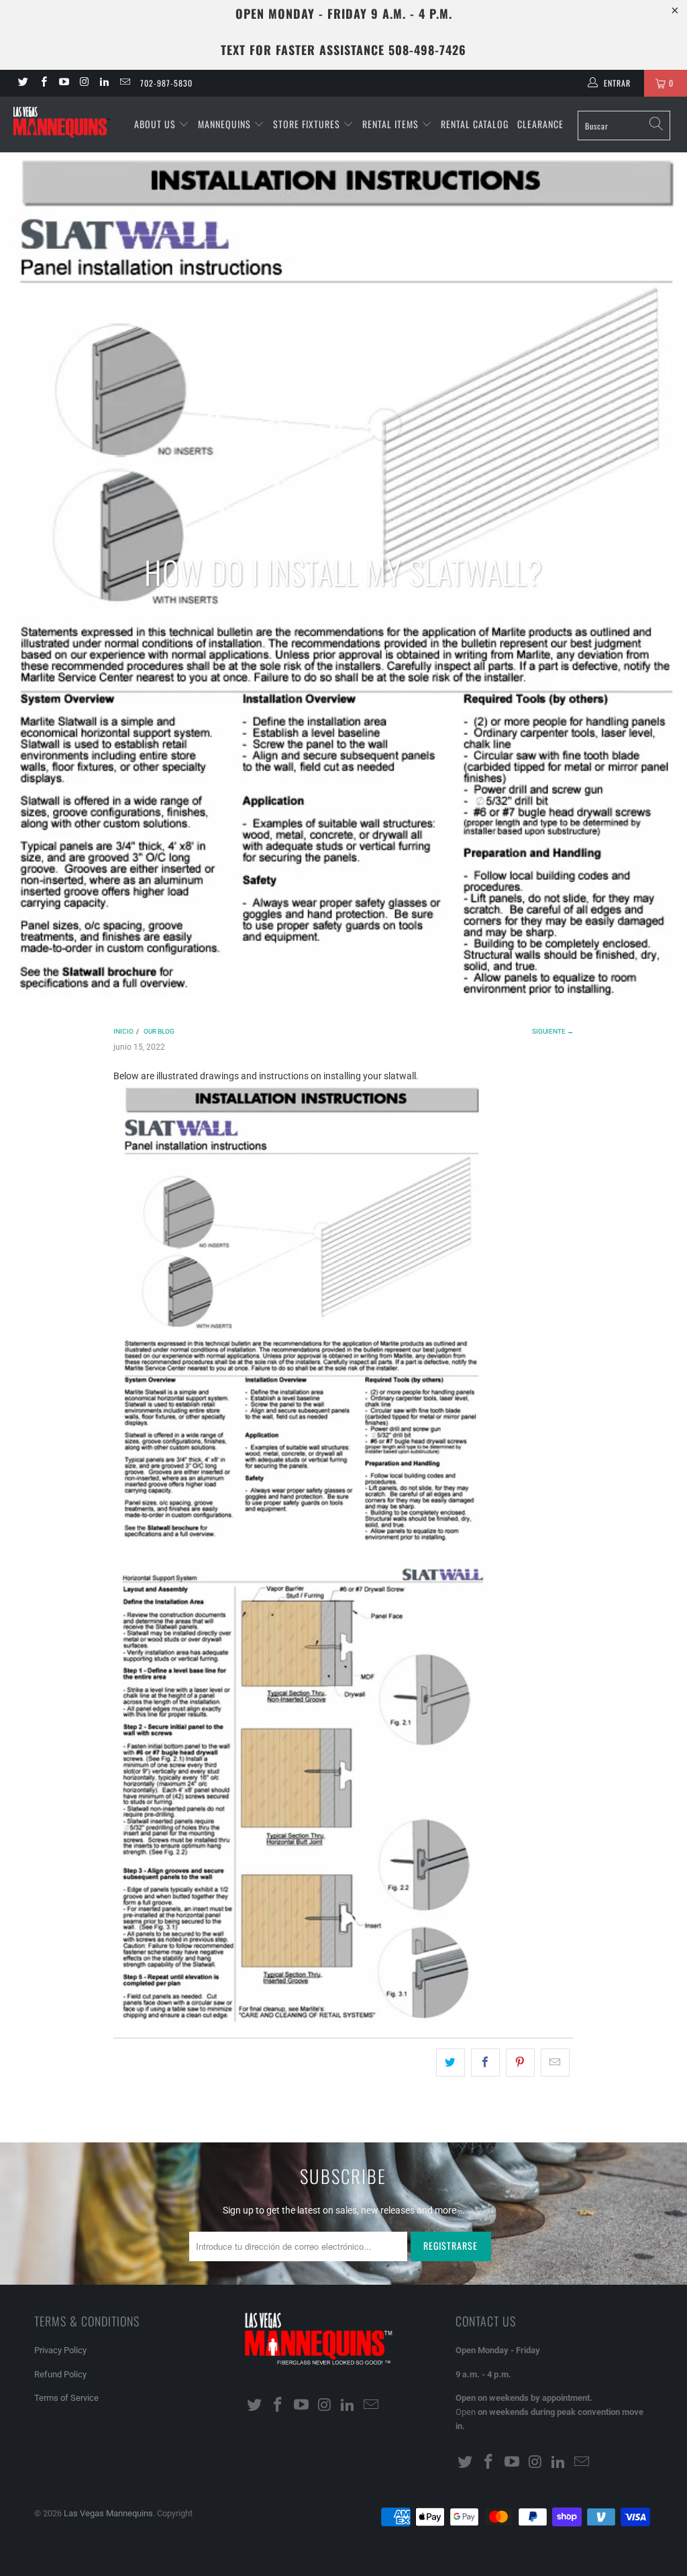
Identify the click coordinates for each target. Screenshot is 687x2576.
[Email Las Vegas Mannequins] (124, 83)
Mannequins (226, 124)
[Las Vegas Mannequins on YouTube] (63, 83)
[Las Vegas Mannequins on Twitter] (22, 83)
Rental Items (392, 124)
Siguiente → (553, 1031)
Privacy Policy (60, 2350)
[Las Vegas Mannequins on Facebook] (43, 83)
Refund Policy (60, 2374)
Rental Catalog (475, 124)
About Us (156, 124)
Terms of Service (66, 2398)
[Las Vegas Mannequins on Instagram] (84, 83)
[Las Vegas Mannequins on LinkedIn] (104, 83)
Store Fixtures (308, 124)
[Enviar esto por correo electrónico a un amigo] (555, 2063)
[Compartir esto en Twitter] (451, 2063)
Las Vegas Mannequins (108, 2513)
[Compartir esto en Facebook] (485, 2063)
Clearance (540, 124)
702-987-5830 (166, 83)
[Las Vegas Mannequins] (62, 123)
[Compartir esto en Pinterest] (520, 2063)
